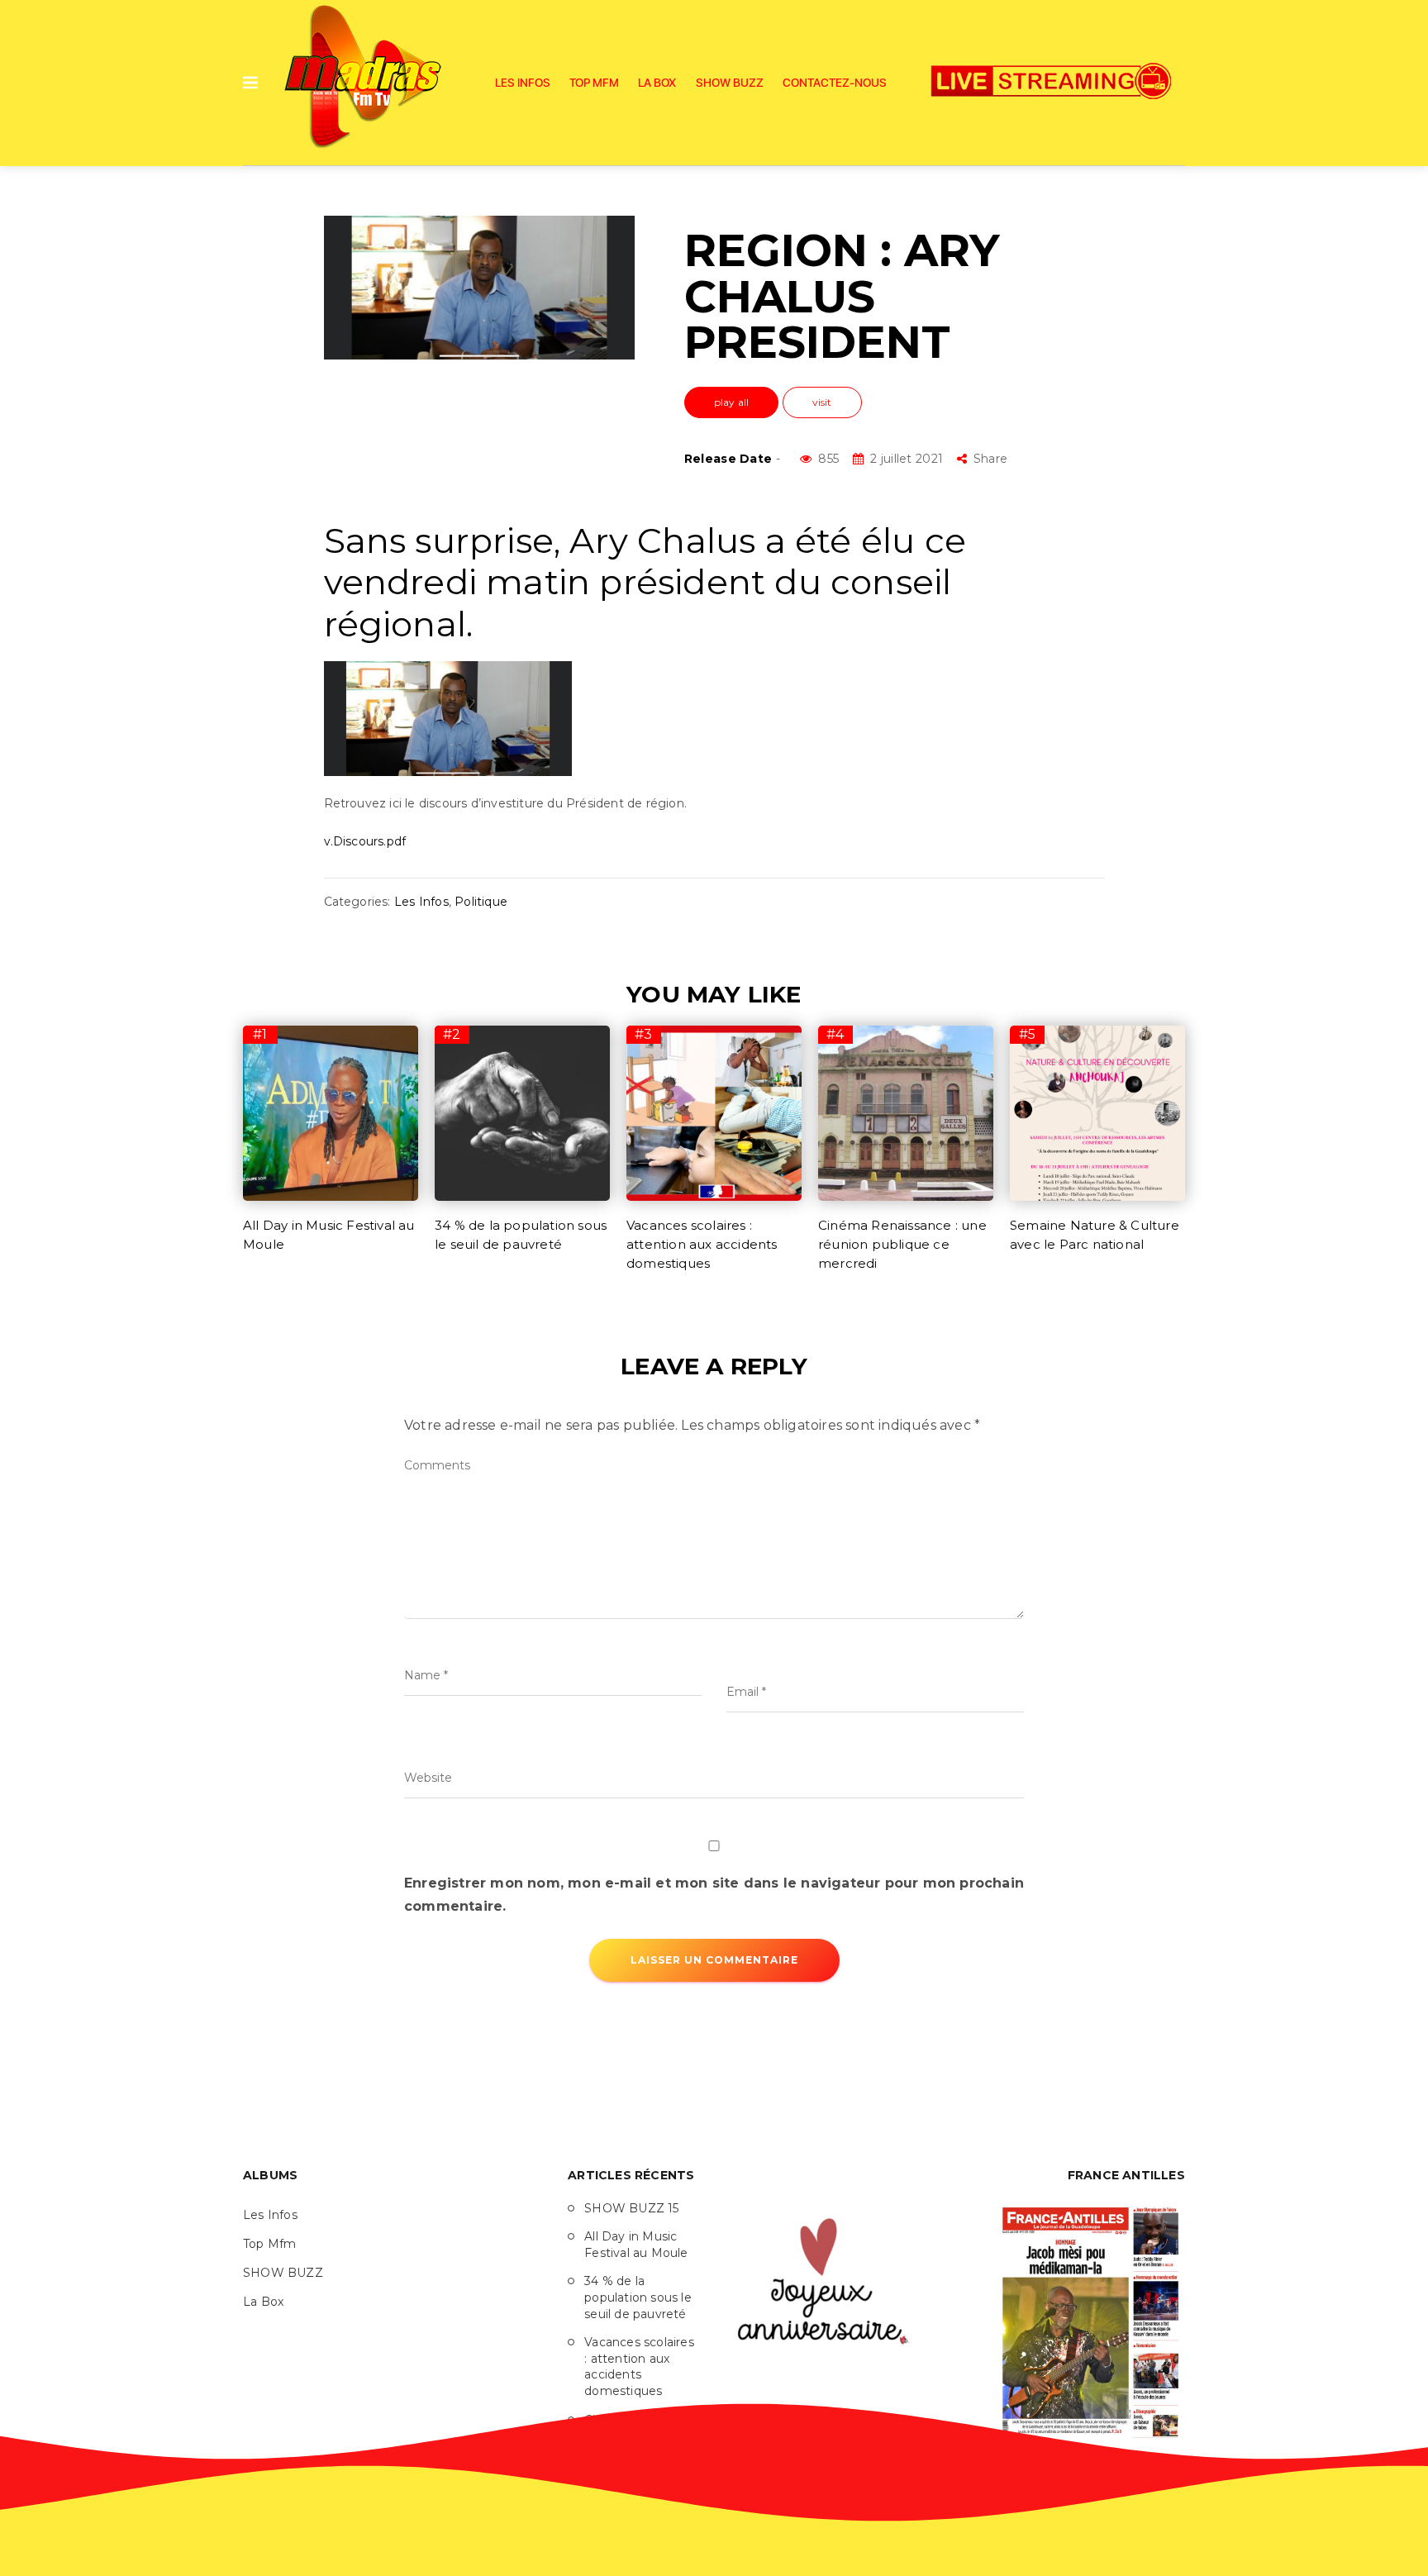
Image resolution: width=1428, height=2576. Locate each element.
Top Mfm (594, 83)
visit (822, 402)
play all (732, 402)
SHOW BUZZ (730, 83)
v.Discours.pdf (365, 841)
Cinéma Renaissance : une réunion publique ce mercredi (902, 1244)
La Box (657, 83)
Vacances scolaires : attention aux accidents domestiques (702, 1244)
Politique (481, 902)
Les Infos (523, 83)
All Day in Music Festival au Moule (636, 2245)
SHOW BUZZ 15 (631, 2208)
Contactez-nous (835, 83)
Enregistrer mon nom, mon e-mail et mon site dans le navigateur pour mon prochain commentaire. (714, 1895)
